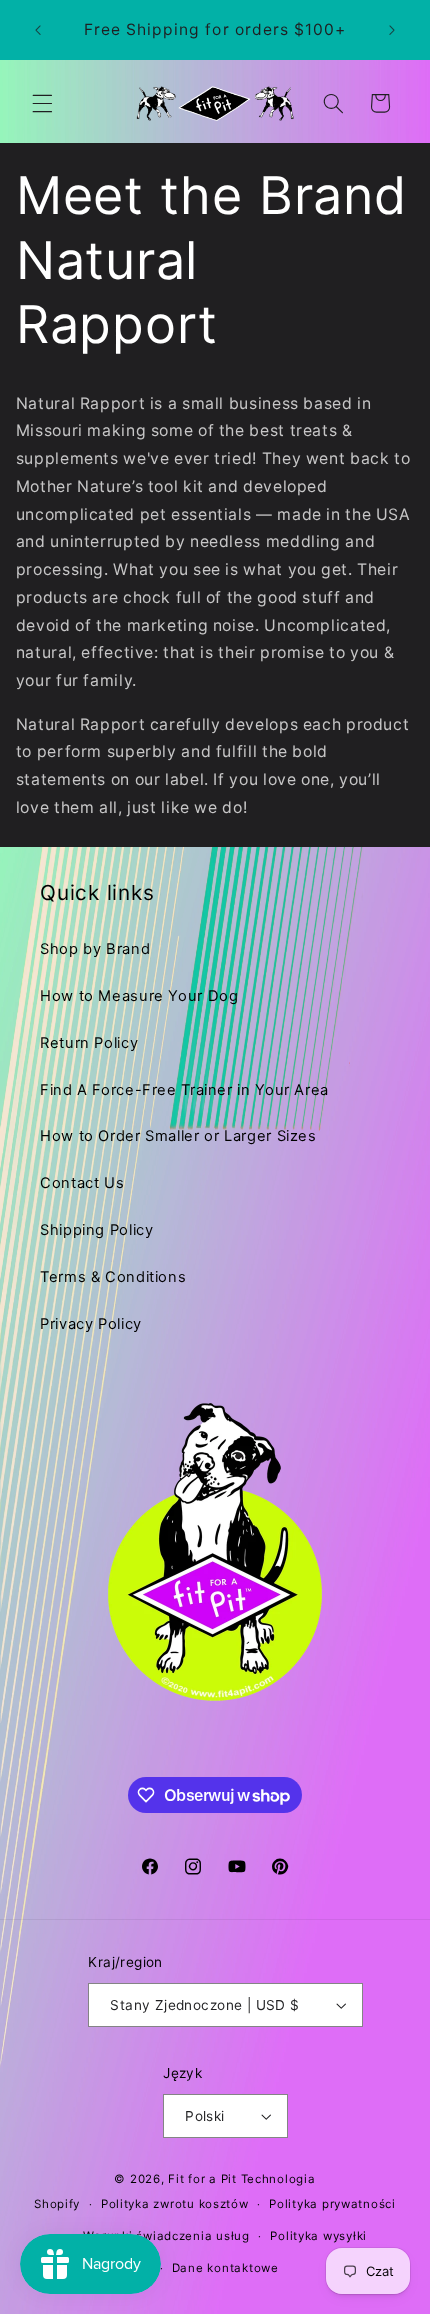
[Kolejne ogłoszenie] (392, 30)
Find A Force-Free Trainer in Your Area (184, 1090)
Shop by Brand (95, 949)
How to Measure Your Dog (139, 996)
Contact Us (82, 1183)
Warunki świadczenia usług (166, 2236)
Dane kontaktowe (225, 2268)
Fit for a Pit (202, 2179)
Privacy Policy (91, 1324)
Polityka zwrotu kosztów (175, 2204)
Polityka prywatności (332, 2204)
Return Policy (89, 1043)
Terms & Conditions (113, 1277)
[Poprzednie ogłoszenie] (38, 30)
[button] (42, 103)
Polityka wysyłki (318, 2236)
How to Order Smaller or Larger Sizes (178, 1136)
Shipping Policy (96, 1230)
